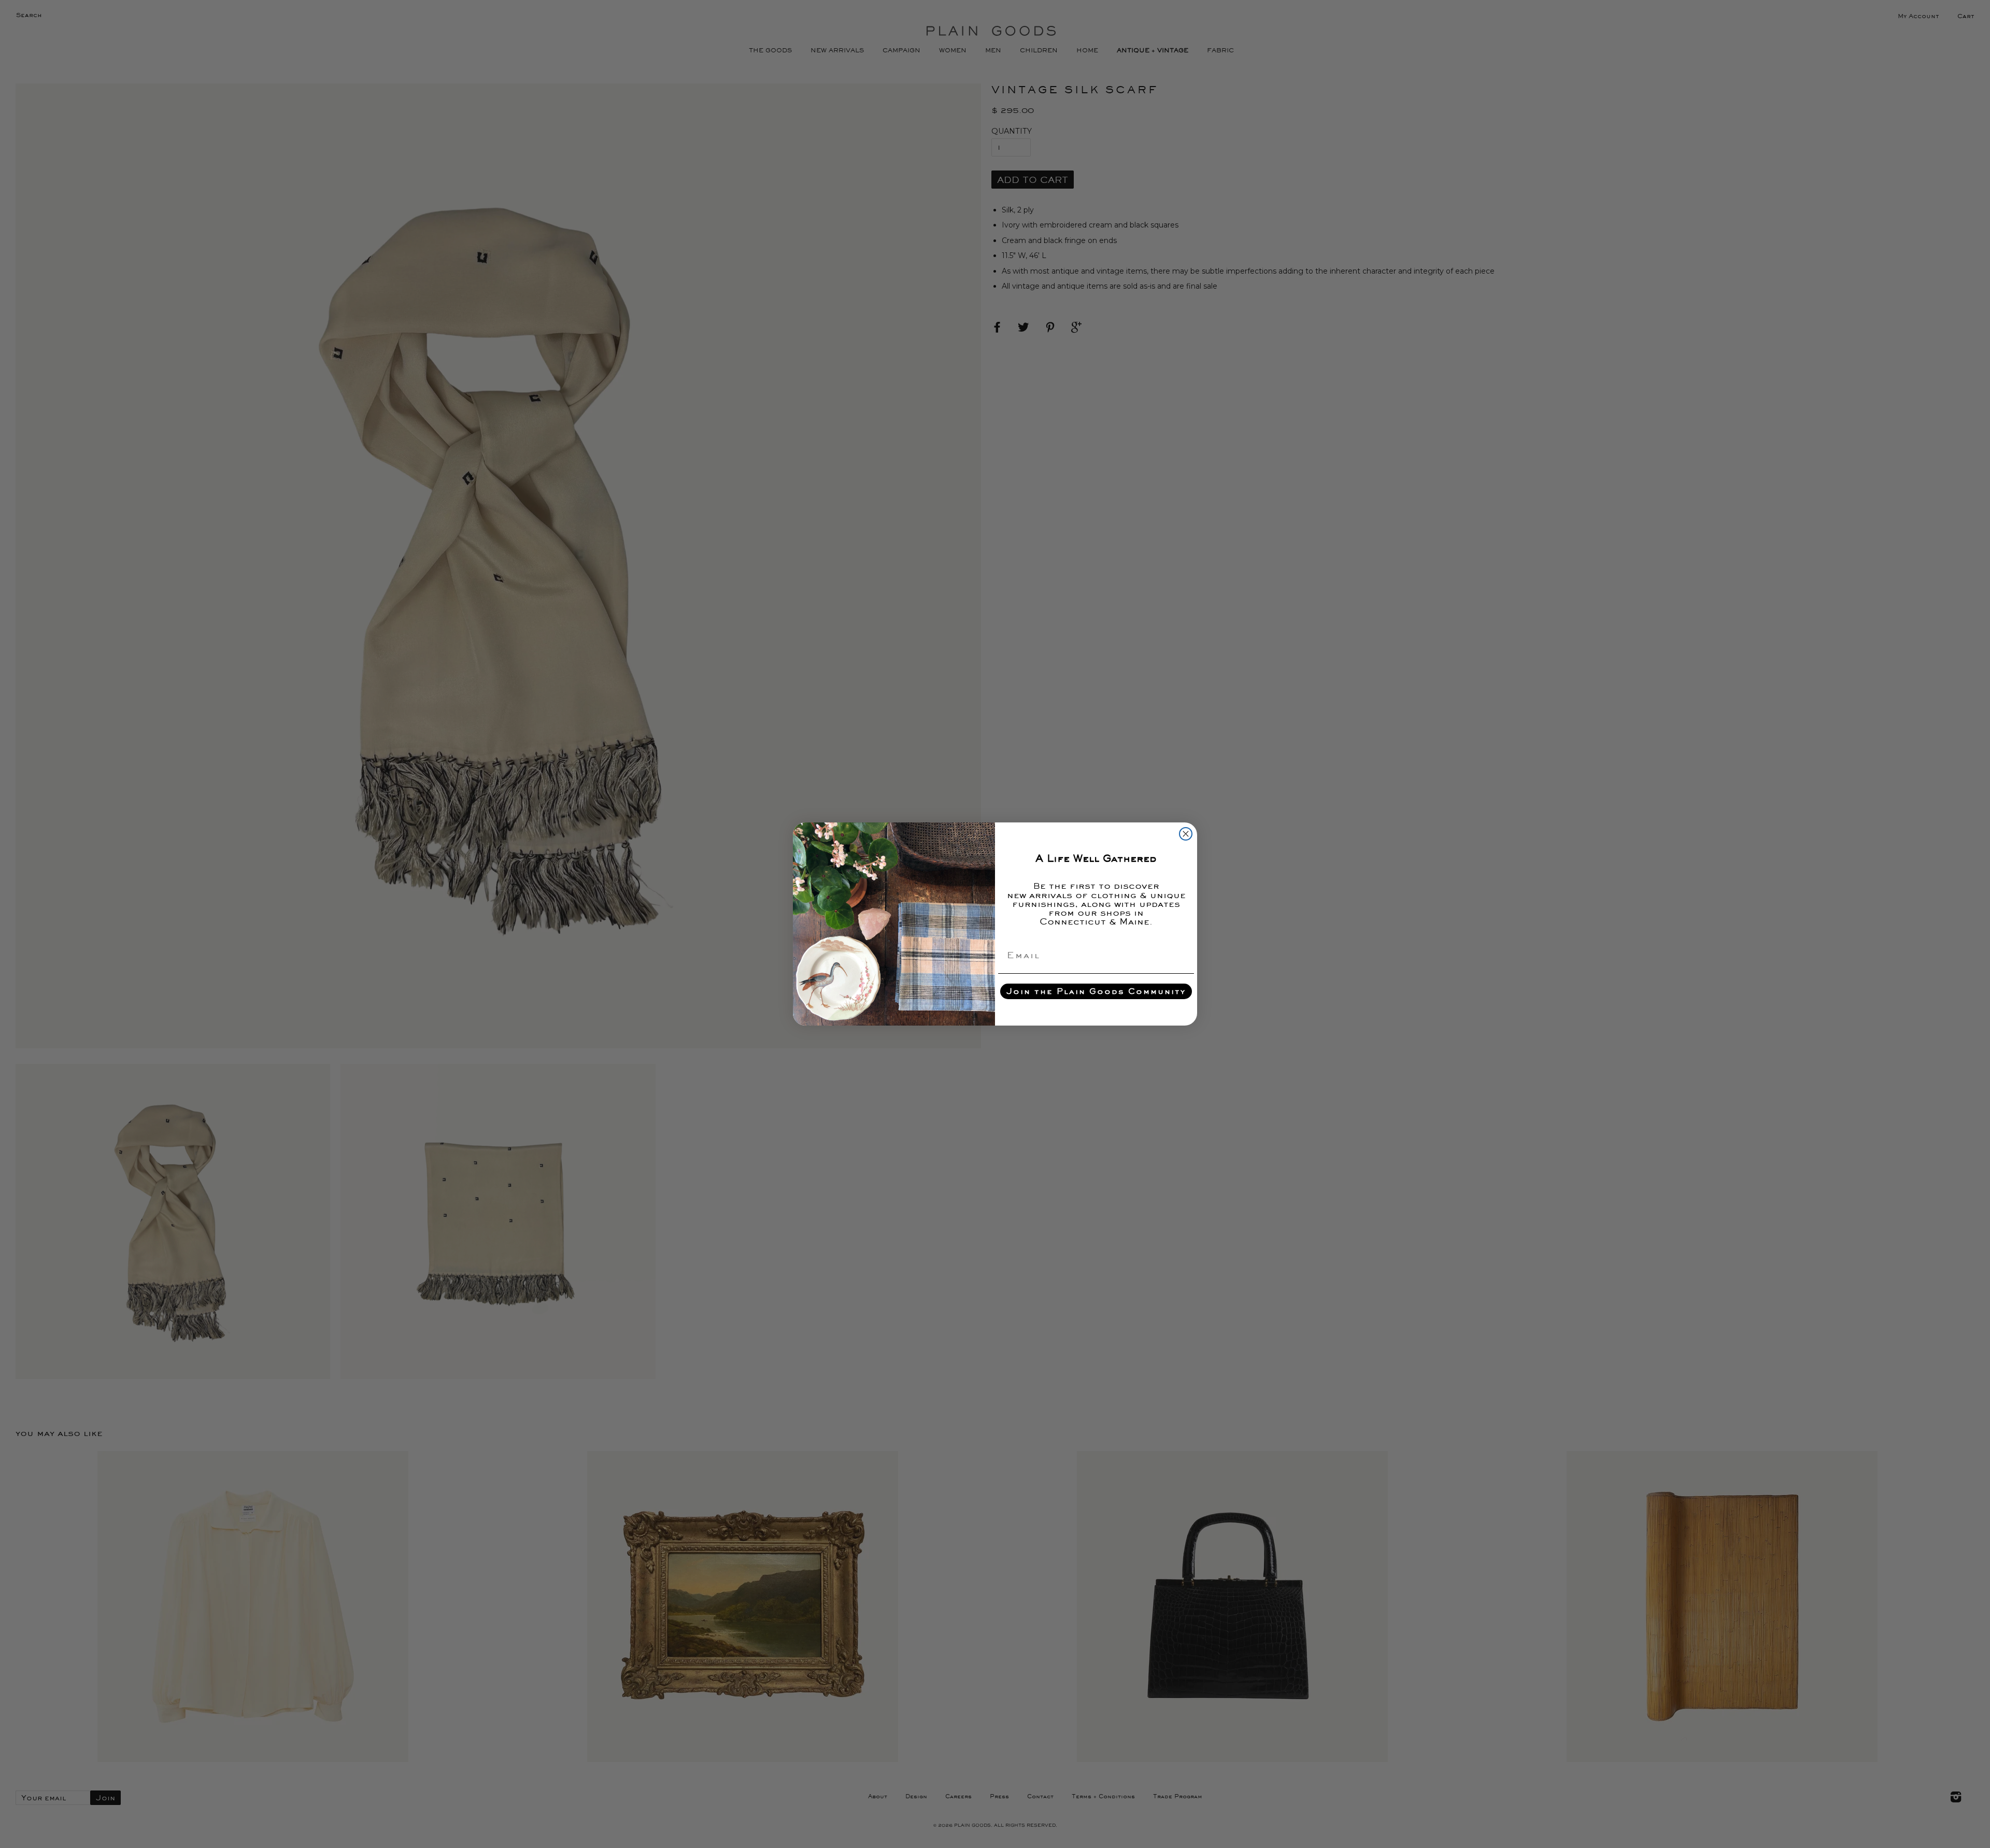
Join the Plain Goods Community (1096, 991)
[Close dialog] (1186, 834)
